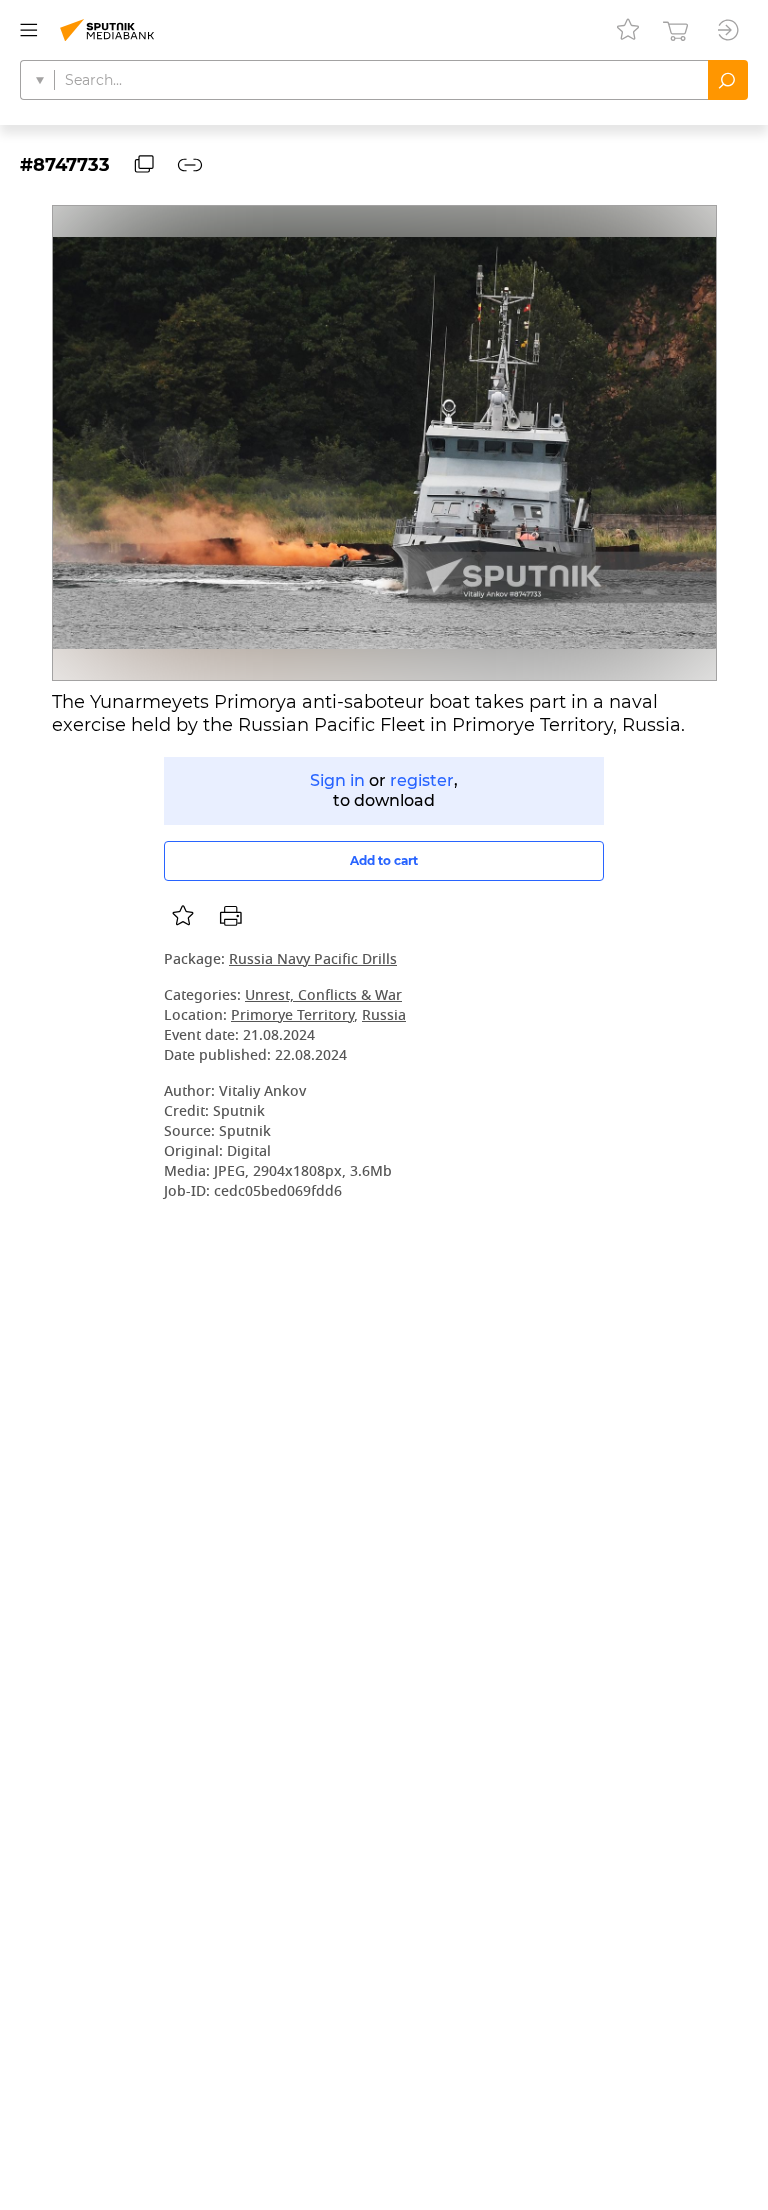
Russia (384, 1016)
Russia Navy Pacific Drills (313, 960)
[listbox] (183, 916)
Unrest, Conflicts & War (323, 996)
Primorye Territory (292, 1016)
